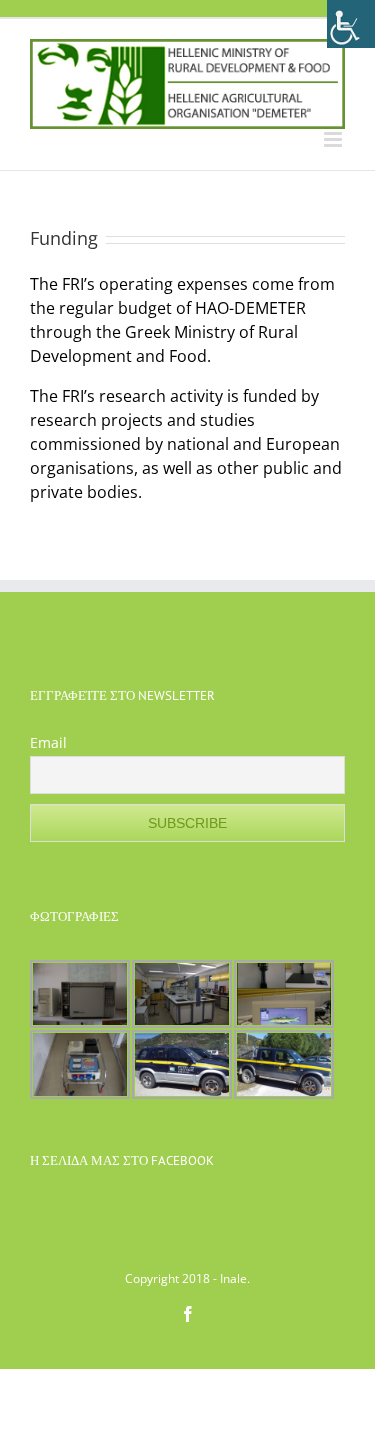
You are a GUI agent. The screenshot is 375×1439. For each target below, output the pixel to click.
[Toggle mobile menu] (334, 139)
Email (48, 742)
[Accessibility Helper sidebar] (351, 24)
